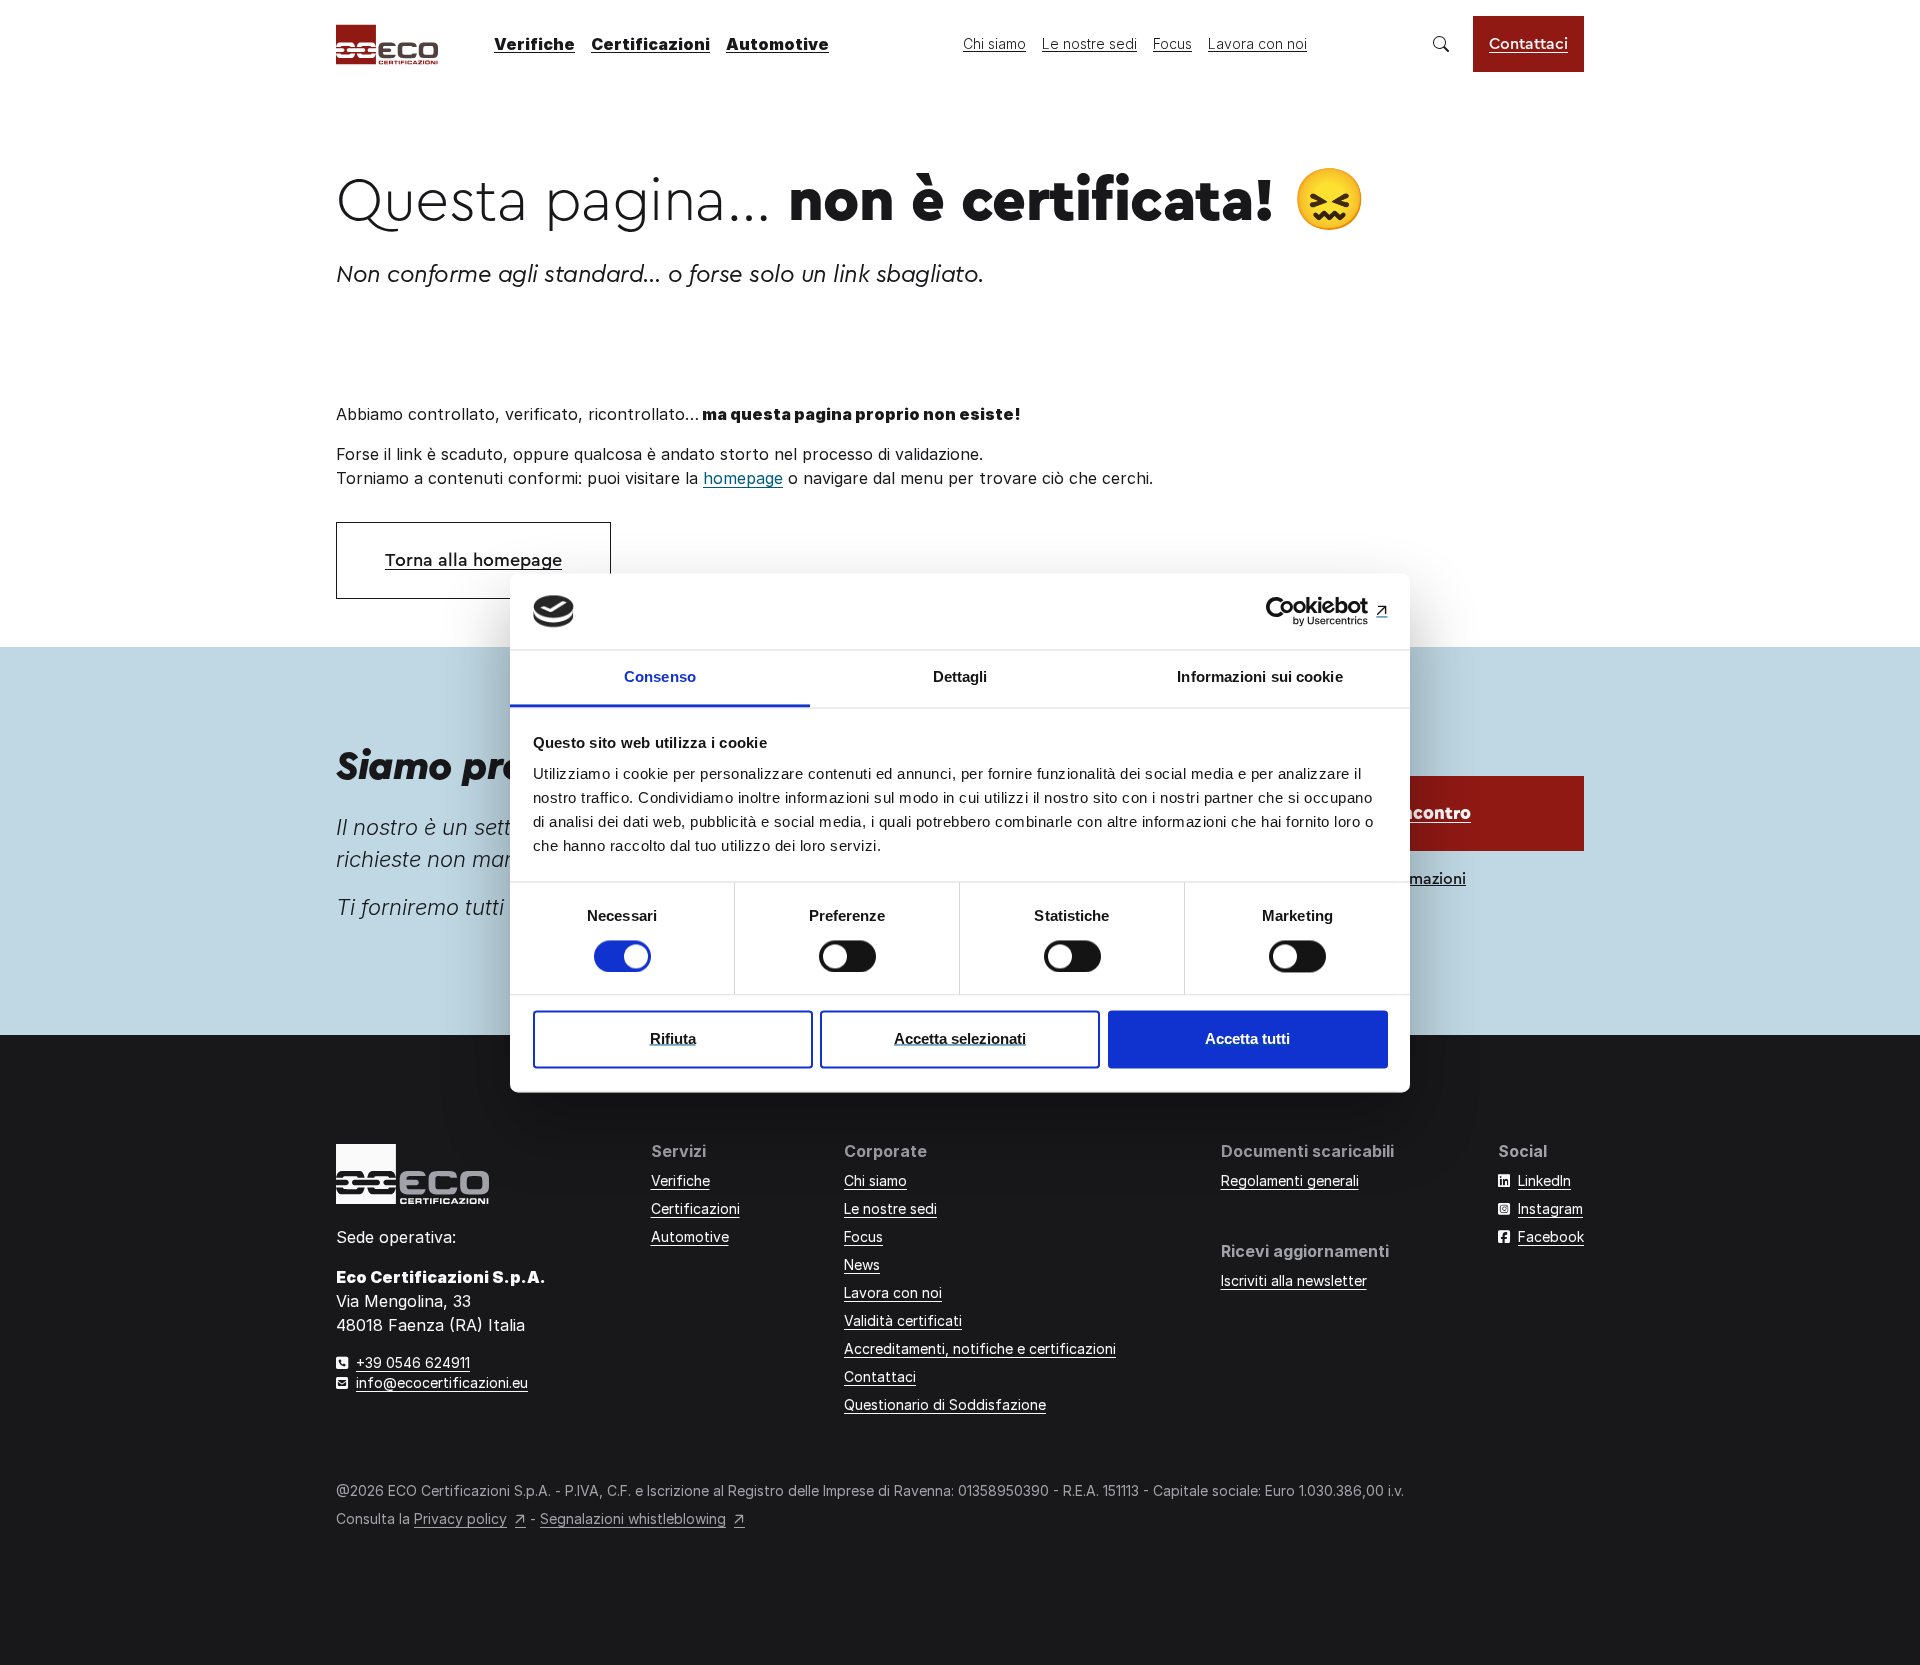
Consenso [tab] (660, 677)
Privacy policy (460, 1518)
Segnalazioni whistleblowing (633, 1518)
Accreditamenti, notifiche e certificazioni (980, 1348)
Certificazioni (650, 44)
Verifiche (534, 44)
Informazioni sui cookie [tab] (1259, 677)
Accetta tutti (1247, 1039)
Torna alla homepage (473, 560)
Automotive (777, 44)
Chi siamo (994, 43)
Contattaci (1528, 44)
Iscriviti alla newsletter (1294, 1280)
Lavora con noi (1257, 43)
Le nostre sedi (1089, 43)
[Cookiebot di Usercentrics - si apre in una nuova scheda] (1300, 611)
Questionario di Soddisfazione (945, 1404)
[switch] (847, 956)
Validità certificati (903, 1320)
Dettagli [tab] (960, 677)
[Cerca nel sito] (1441, 44)
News (862, 1264)
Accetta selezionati (960, 1039)
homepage (743, 478)
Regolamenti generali (1290, 1180)
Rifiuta (673, 1039)
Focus (1172, 43)
